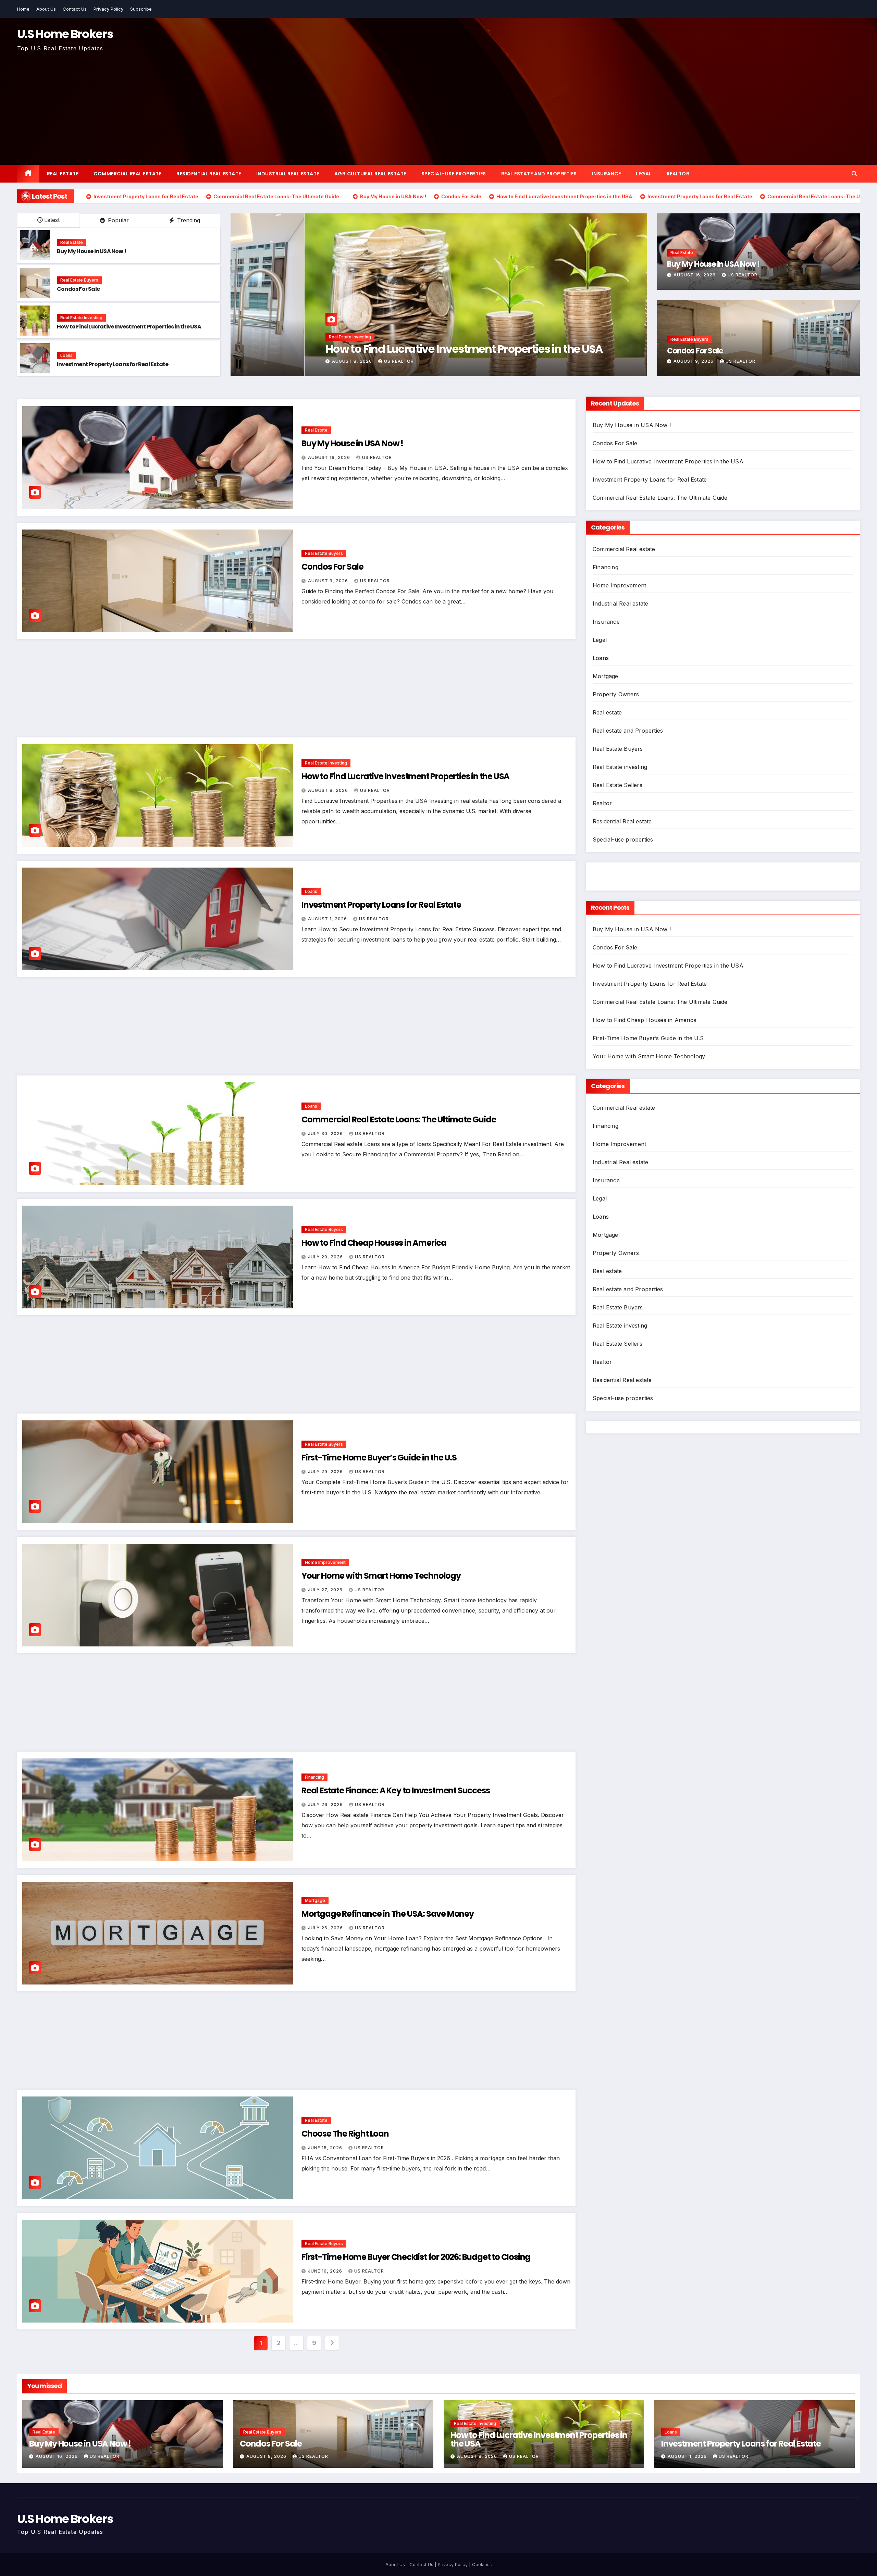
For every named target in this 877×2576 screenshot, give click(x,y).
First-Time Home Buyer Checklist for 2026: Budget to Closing (416, 2257)
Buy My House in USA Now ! (91, 251)
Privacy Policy (108, 9)
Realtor (678, 174)
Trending (188, 220)
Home (23, 9)
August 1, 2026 (328, 919)
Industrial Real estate (288, 174)
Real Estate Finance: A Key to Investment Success (396, 1790)
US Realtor (320, 361)
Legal (644, 174)
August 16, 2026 (695, 275)
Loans (66, 355)
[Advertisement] (438, 105)
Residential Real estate (209, 174)
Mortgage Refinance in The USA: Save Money (388, 1914)
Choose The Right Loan (345, 2134)
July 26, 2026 (326, 1805)
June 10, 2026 (326, 2271)
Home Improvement (325, 1562)
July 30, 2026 (276, 361)
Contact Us (75, 9)
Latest (52, 220)
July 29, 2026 (326, 1257)
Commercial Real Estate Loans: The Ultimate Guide (380, 349)
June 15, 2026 (326, 2148)
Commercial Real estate (127, 174)
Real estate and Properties (539, 174)
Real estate (63, 174)
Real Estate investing (81, 318)
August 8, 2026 (329, 790)
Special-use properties (454, 174)
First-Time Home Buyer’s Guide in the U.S (379, 1458)
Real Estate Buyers (79, 280)
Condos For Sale (78, 289)
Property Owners (616, 694)
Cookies (481, 2564)
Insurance (607, 174)
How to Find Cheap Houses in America (374, 1243)
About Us (46, 9)
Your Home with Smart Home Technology (381, 1576)
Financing (314, 1777)
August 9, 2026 (694, 361)
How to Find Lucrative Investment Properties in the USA (129, 327)
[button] (854, 174)
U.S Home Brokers (65, 34)
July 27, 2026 (326, 1590)
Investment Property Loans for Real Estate (113, 364)
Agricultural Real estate (370, 174)
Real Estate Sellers (617, 785)
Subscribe (141, 9)
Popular (118, 220)
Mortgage (315, 1900)
